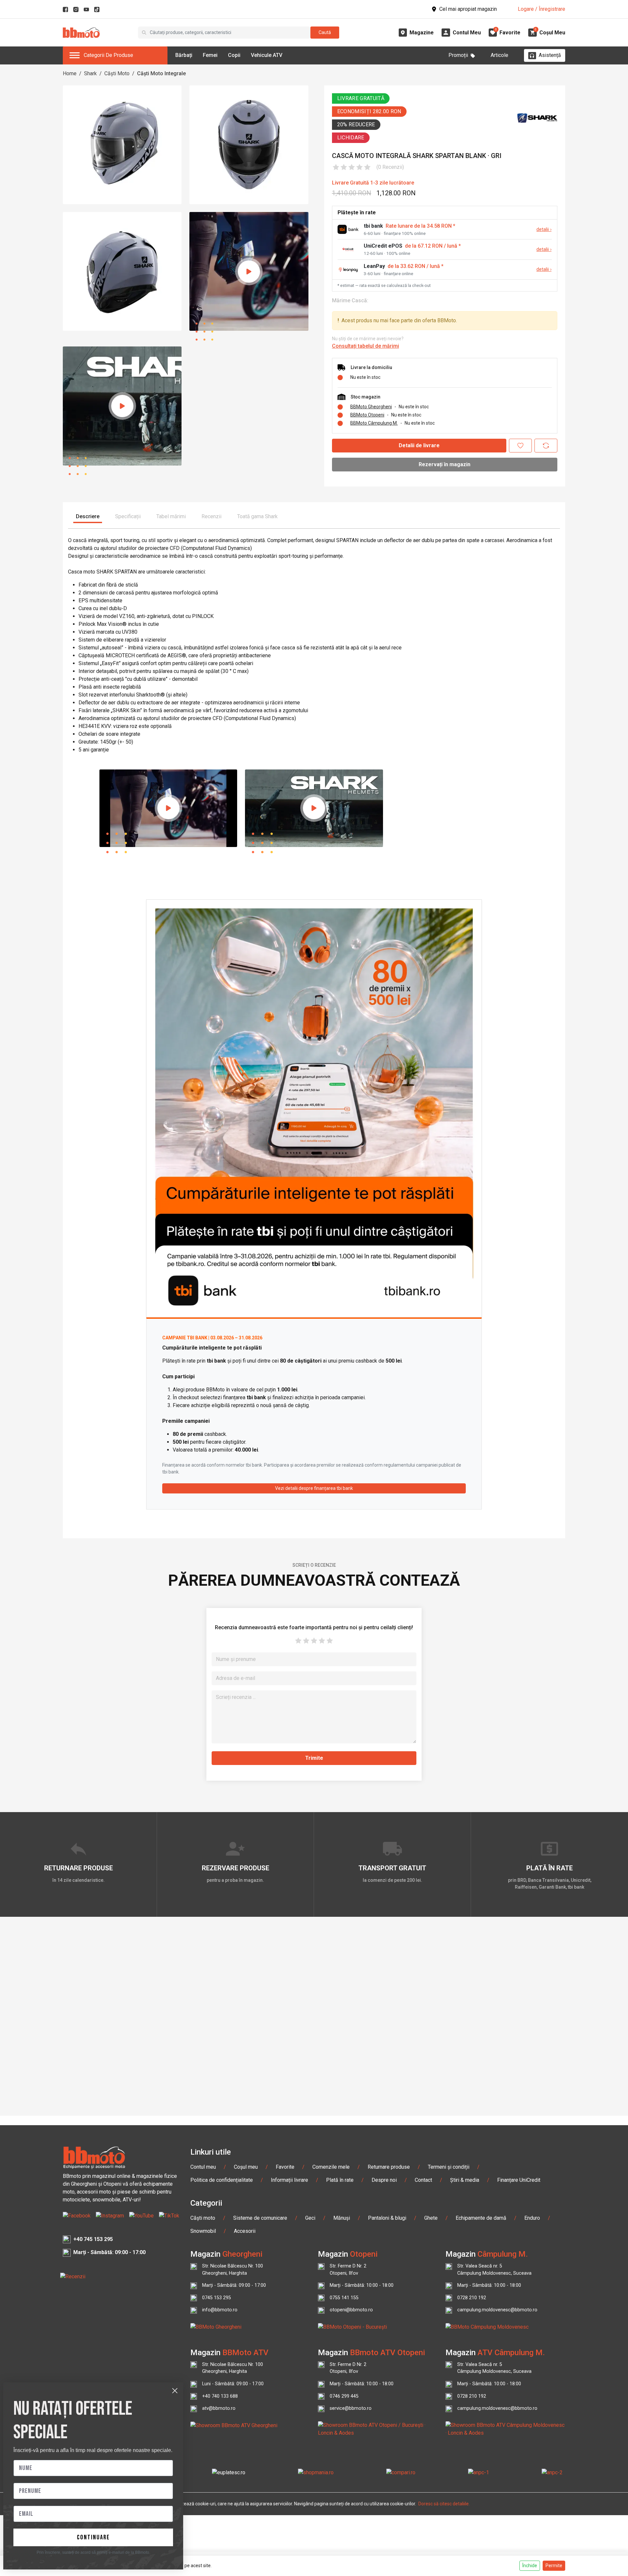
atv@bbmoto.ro (219, 2408)
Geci (310, 2218)
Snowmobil (203, 2231)
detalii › (544, 229)
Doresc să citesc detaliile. (444, 2504)
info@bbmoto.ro (220, 2310)
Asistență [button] (550, 55)
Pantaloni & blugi (387, 2218)
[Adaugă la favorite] (520, 446)
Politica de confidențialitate (222, 2180)
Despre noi (384, 2180)
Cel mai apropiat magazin (468, 9)
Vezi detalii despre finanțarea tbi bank (314, 1488)
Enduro (532, 2218)
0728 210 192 (472, 2298)
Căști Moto (117, 73)
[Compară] (546, 446)
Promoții (458, 55)
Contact (423, 2180)
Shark (90, 73)
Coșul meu (246, 2167)
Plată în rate (340, 2180)
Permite (554, 2566)
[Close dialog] (175, 2391)
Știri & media (465, 2180)
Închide (530, 2566)
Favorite (285, 2167)
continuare (93, 2537)
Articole (499, 55)
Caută (325, 32)
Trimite (314, 1758)
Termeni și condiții (449, 2167)
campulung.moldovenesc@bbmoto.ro (497, 2310)
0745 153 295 (217, 2298)
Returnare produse (389, 2167)
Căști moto (203, 2218)
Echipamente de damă (481, 2218)
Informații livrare (289, 2180)
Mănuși (342, 2218)
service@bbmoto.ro (351, 2408)
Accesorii (245, 2231)
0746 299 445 (344, 2396)
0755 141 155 (344, 2298)
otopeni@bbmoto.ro (351, 2310)
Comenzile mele (331, 2167)
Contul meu (203, 2167)
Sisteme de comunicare (260, 2218)
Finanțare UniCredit (519, 2180)
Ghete (431, 2218)
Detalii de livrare (419, 445)
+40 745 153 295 (93, 2239)
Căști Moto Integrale (161, 73)
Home (70, 73)
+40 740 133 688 (220, 2396)
